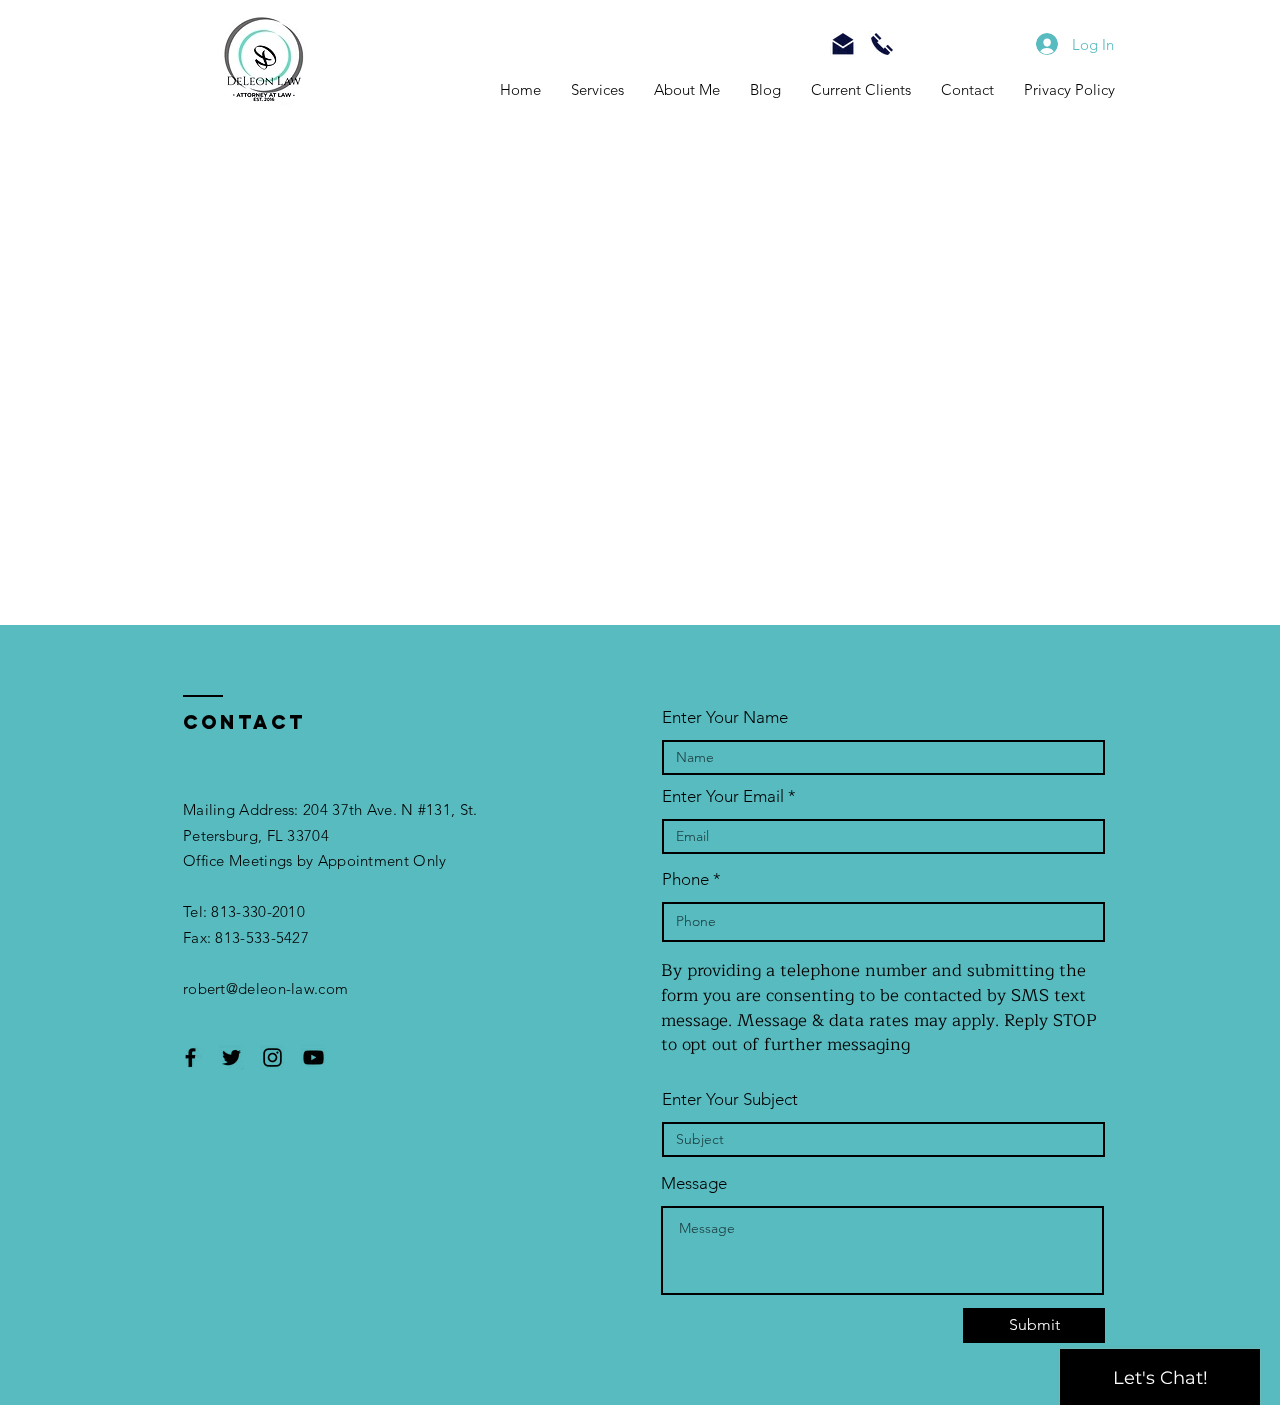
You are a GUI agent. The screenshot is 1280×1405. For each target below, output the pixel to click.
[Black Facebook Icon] (190, 1057)
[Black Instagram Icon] (272, 1057)
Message (694, 1183)
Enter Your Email (723, 796)
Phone (685, 879)
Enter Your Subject (730, 1099)
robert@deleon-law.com (265, 988)
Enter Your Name (725, 717)
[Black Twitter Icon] (231, 1057)
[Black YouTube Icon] (313, 1057)
